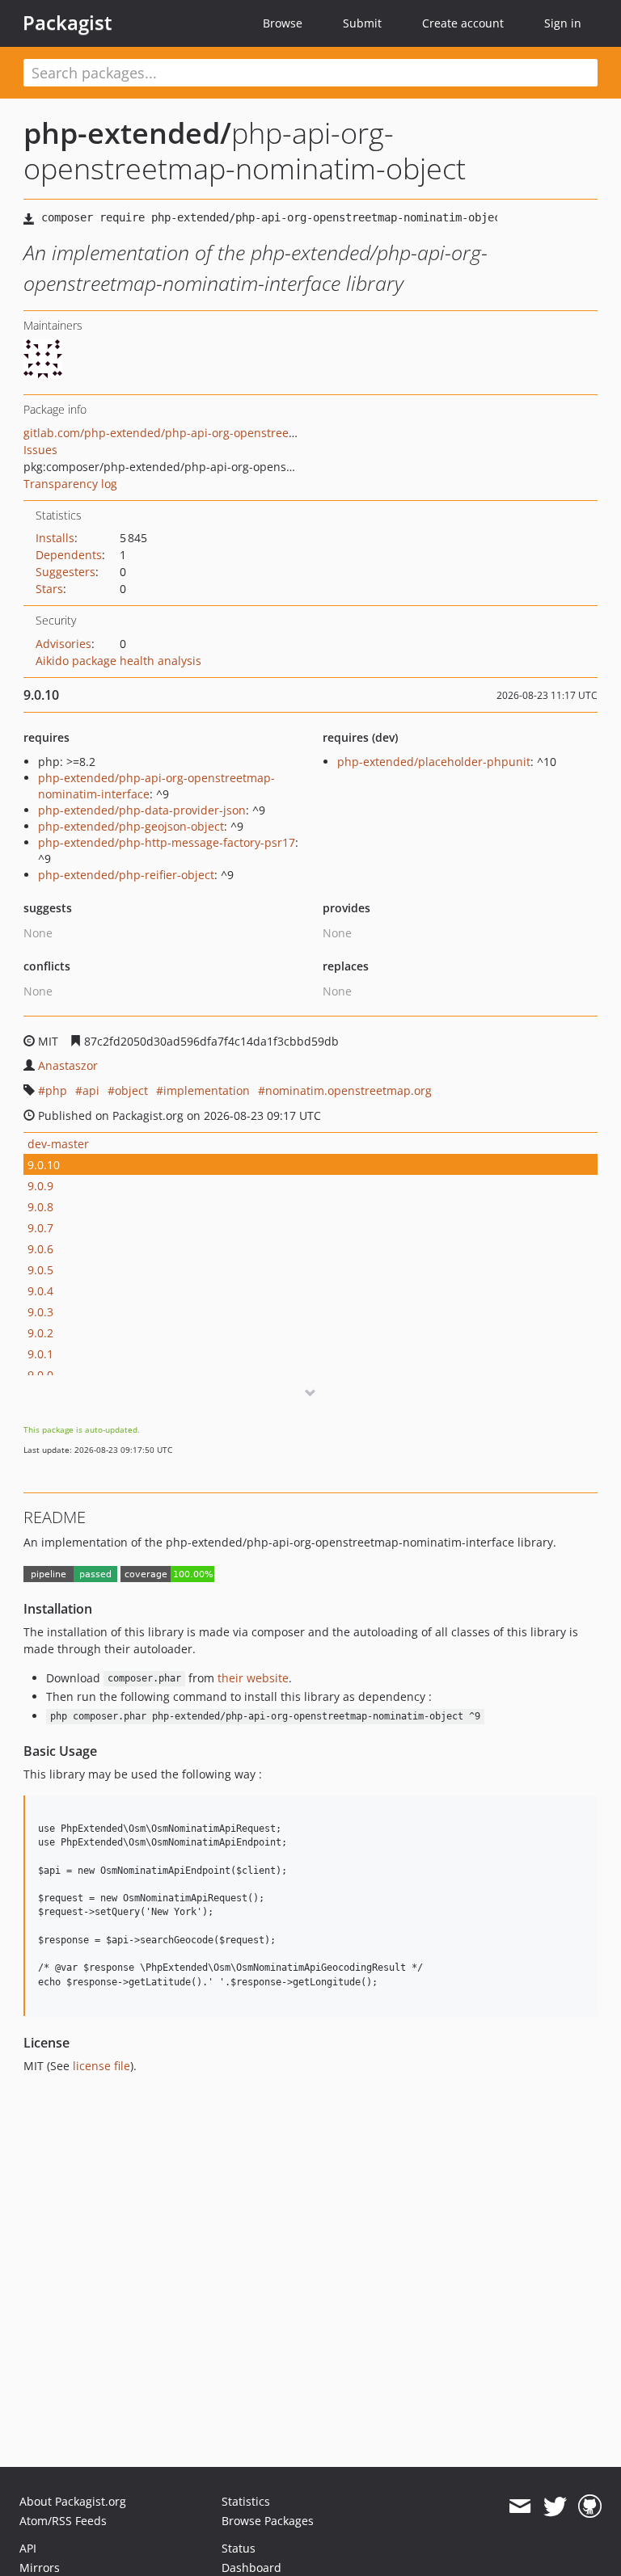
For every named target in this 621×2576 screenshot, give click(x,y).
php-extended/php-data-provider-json (142, 810)
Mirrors (40, 2568)
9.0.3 (40, 1312)
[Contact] (520, 2507)
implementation (207, 1090)
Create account (463, 23)
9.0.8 (40, 1207)
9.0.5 (40, 1270)
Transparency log (70, 484)
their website (253, 1678)
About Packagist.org (73, 2501)
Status (239, 2548)
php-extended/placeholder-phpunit (434, 762)
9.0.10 (44, 1165)
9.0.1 (40, 1354)
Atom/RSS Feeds (63, 2521)
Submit (362, 23)
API (28, 2548)
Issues (40, 450)
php (56, 1090)
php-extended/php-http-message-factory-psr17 (167, 842)
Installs (55, 538)
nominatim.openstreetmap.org (349, 1090)
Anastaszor (68, 1065)
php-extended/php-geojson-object (131, 826)
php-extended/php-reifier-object (126, 875)
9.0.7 (40, 1228)
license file (101, 2066)
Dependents (69, 555)
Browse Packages (268, 2521)
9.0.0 (40, 1375)
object (131, 1090)
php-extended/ (127, 133)
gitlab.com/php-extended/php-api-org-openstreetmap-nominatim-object (220, 433)
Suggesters (65, 572)
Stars (49, 589)
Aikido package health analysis (118, 661)
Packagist (68, 23)
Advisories (63, 644)
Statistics (246, 2501)
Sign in (563, 23)
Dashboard (251, 2568)
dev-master (58, 1144)
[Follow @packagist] (555, 2507)
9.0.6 (40, 1249)
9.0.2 (40, 1333)
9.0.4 (40, 1291)
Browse (283, 23)
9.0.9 (40, 1186)
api (91, 1090)
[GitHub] (590, 2507)
